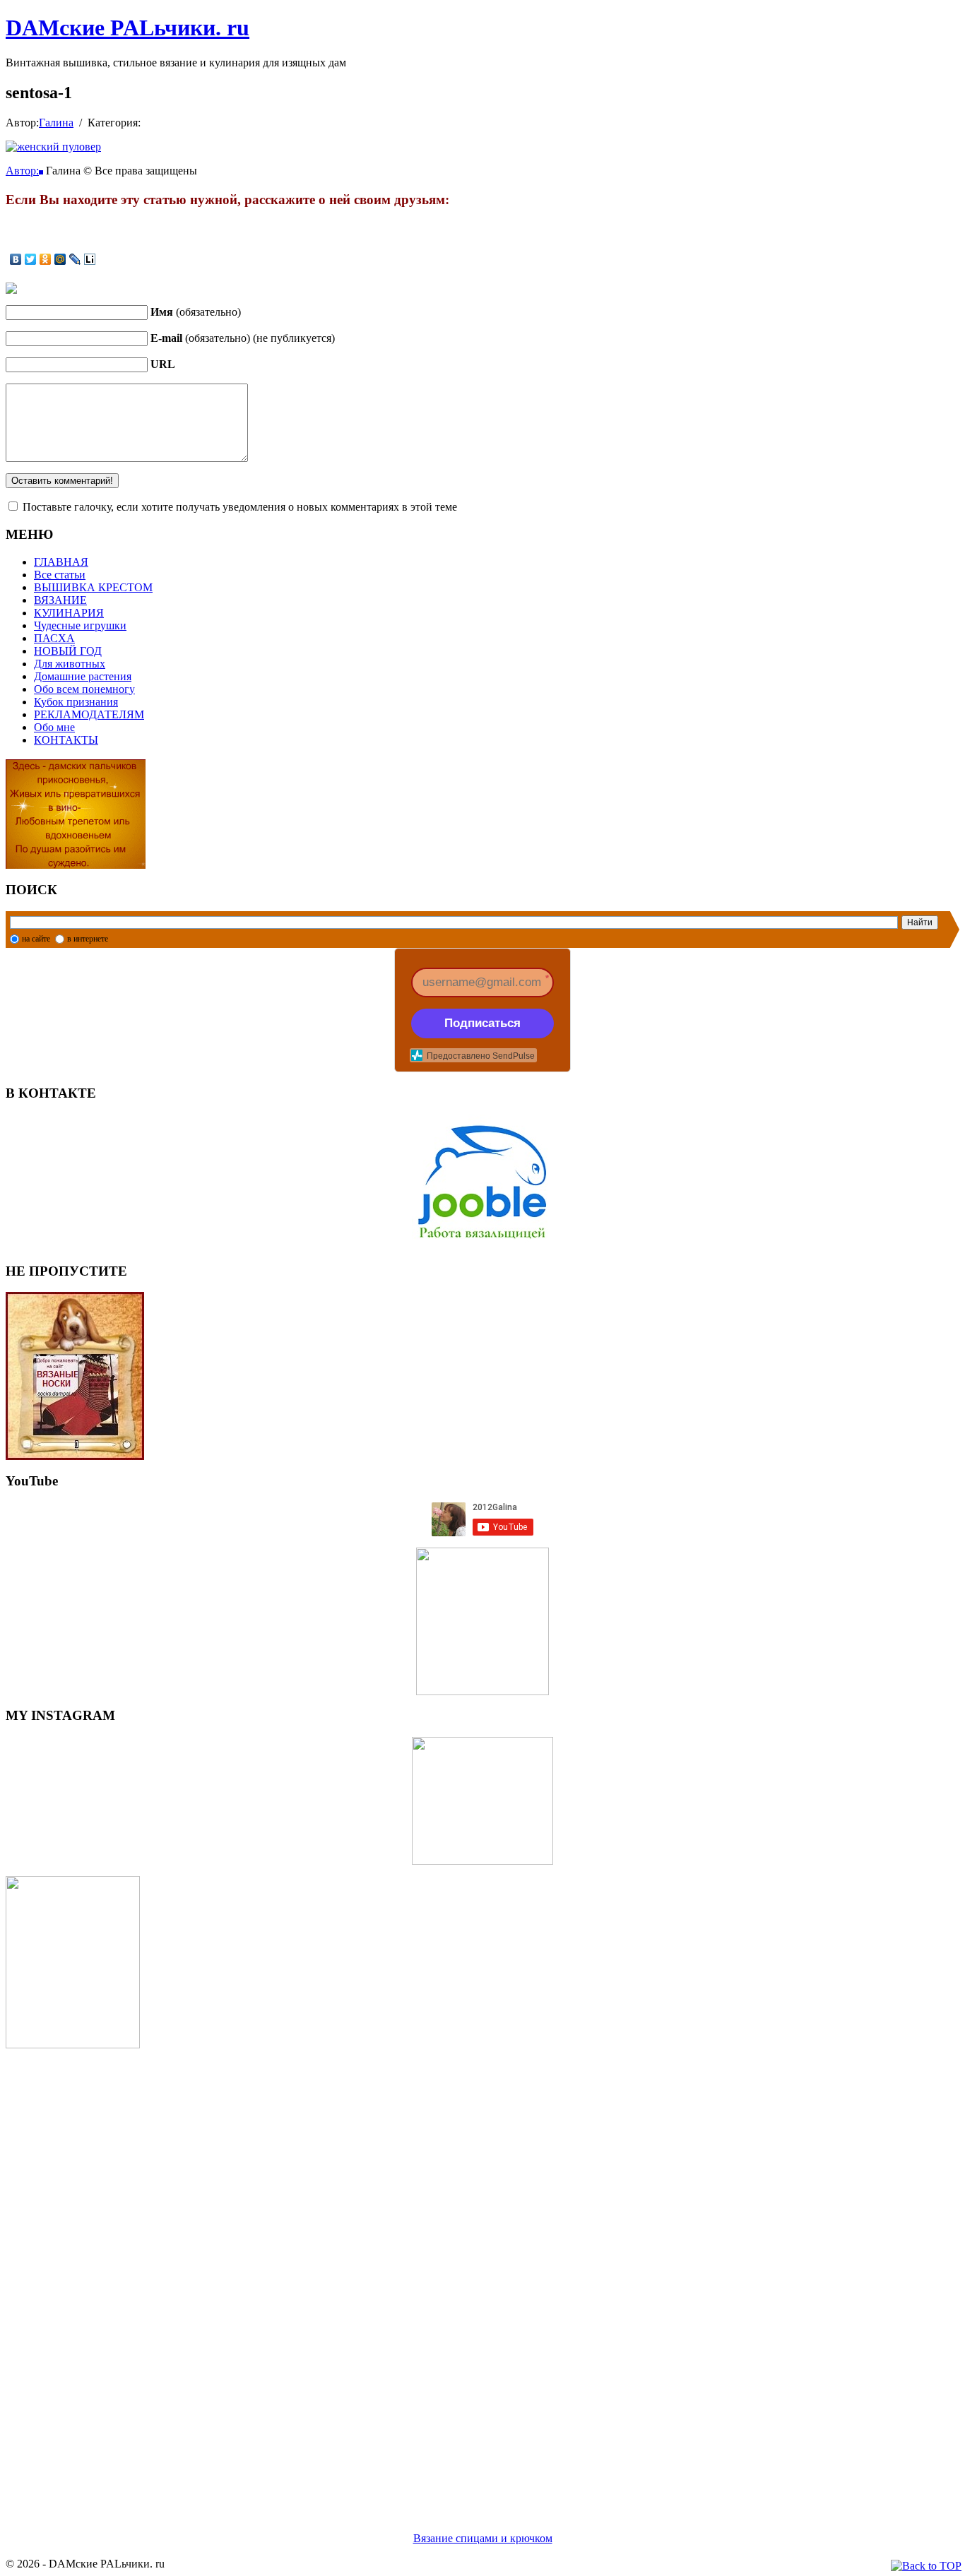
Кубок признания (76, 702)
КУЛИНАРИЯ (69, 613)
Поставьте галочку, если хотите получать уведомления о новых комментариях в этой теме (240, 507)
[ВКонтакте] (16, 259)
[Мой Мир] (60, 259)
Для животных (70, 664)
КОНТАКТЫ (66, 740)
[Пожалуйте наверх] (926, 2566)
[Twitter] (31, 259)
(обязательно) (196, 312)
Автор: (22, 171)
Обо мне (54, 727)
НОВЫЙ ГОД (68, 651)
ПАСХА (54, 638)
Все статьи (60, 575)
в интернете (88, 939)
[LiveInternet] (90, 259)
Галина (56, 123)
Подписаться (482, 1023)
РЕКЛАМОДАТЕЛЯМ (89, 714)
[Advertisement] (430, 2273)
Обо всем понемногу (84, 689)
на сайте (36, 939)
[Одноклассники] (46, 259)
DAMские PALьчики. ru (128, 28)
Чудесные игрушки (80, 625)
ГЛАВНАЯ (61, 562)
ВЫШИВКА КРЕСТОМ (93, 587)
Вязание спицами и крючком (483, 2538)
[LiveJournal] (75, 259)
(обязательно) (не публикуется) (243, 338)
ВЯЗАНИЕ (60, 600)
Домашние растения (83, 676)
